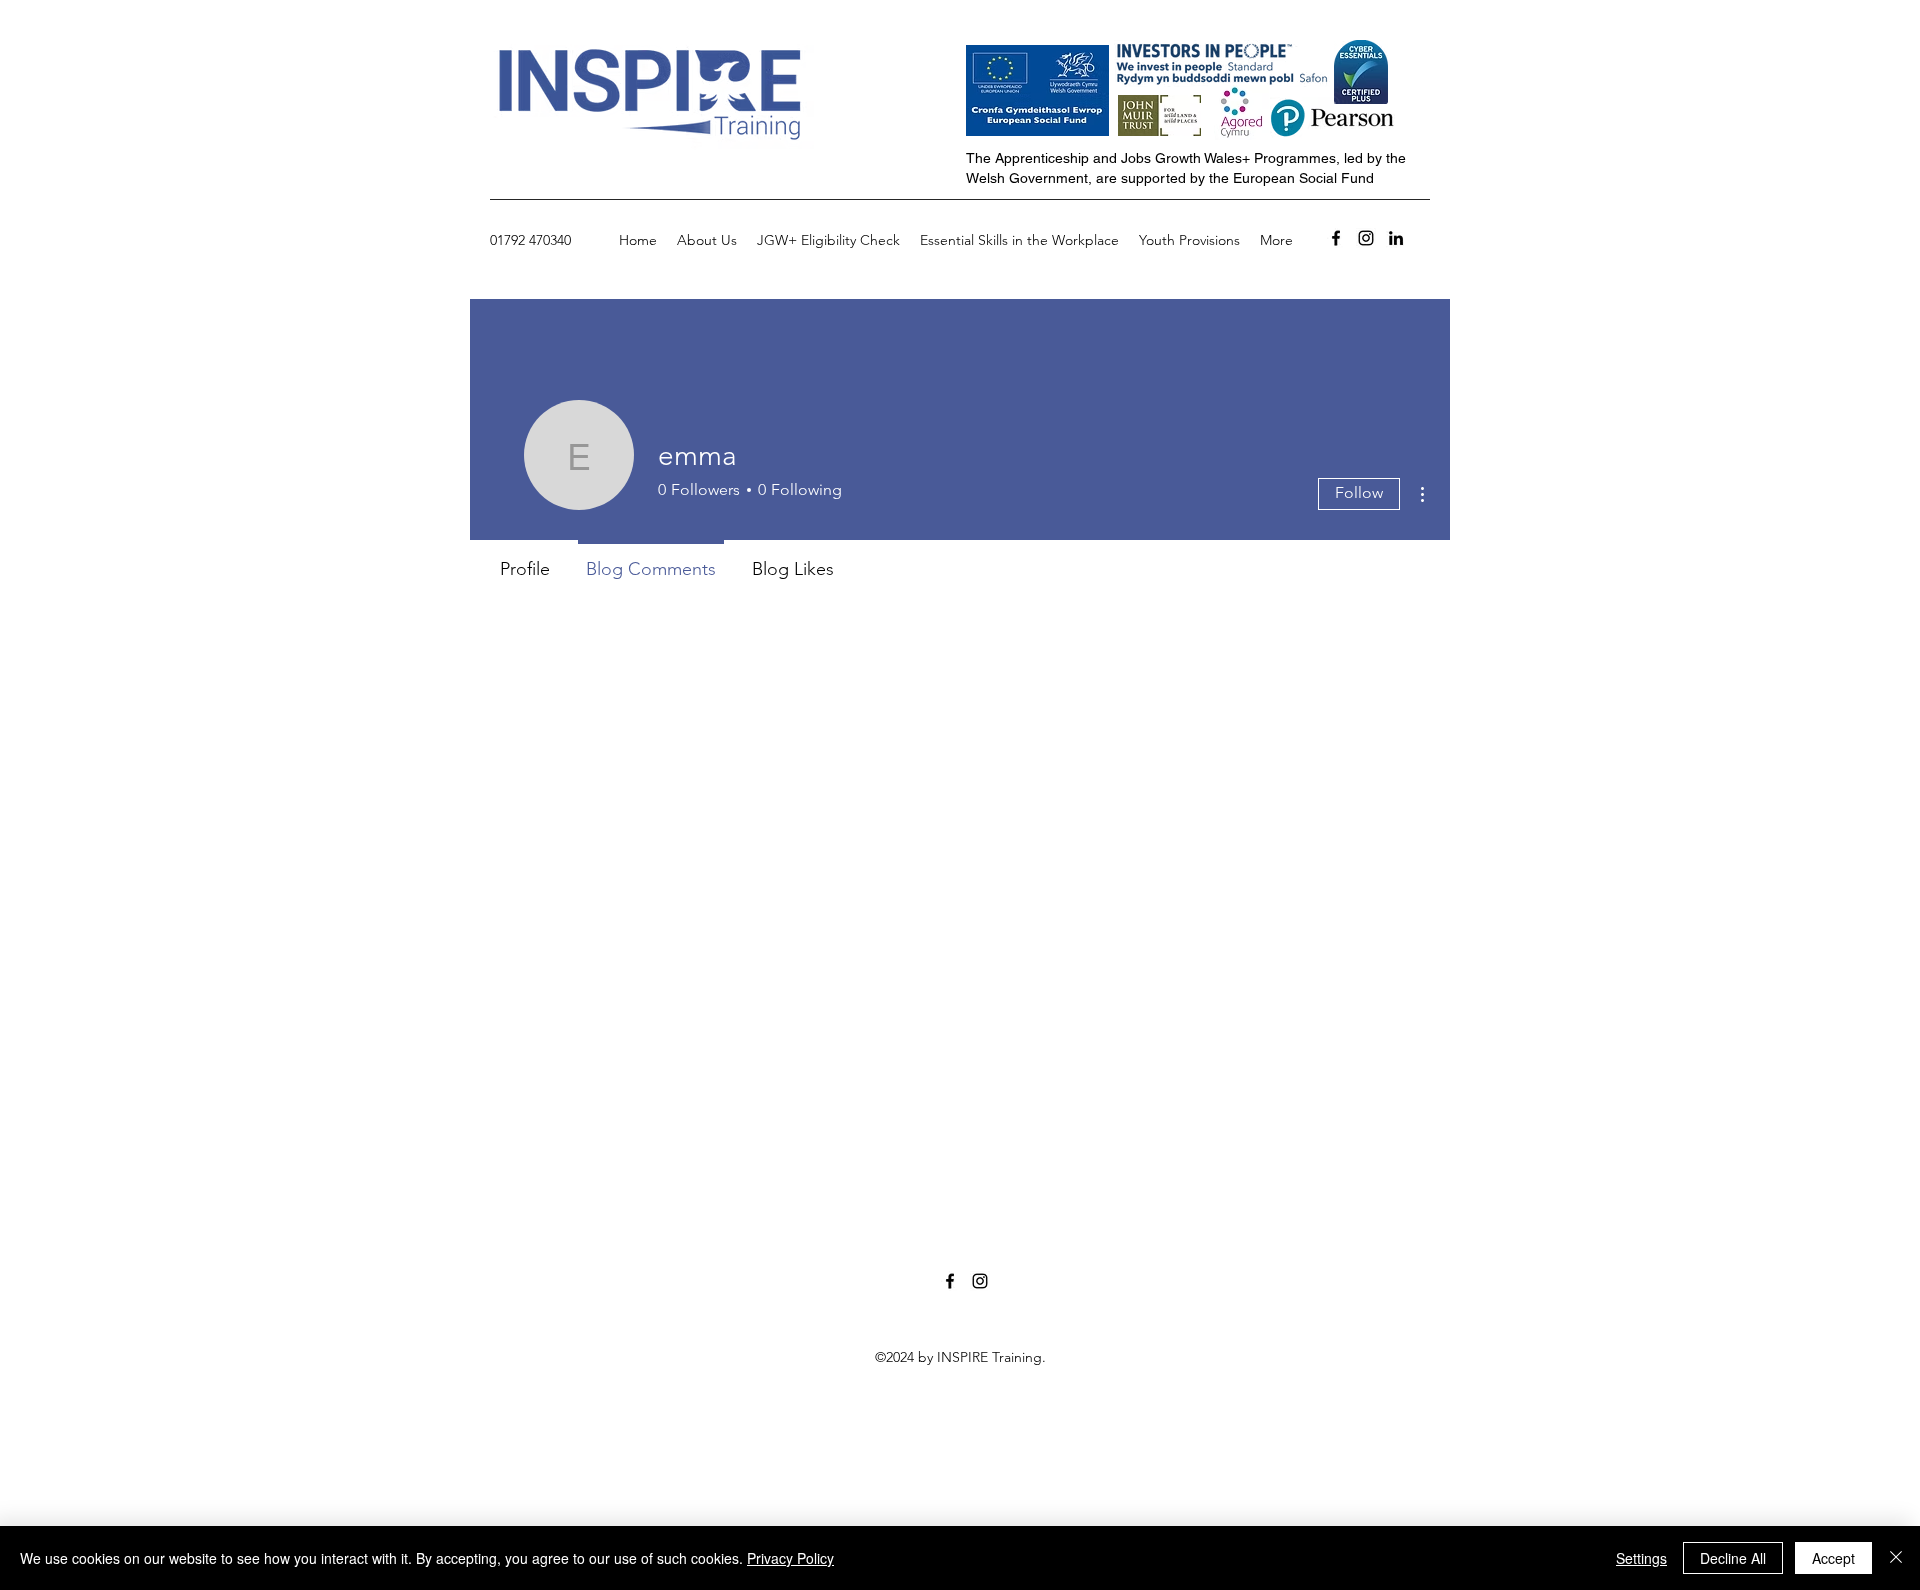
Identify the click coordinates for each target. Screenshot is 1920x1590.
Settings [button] (1641, 1558)
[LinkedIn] (1396, 238)
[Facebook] (1336, 238)
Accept (1833, 1558)
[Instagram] (1366, 238)
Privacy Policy (790, 1558)
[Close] (1896, 1558)
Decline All (1733, 1558)
